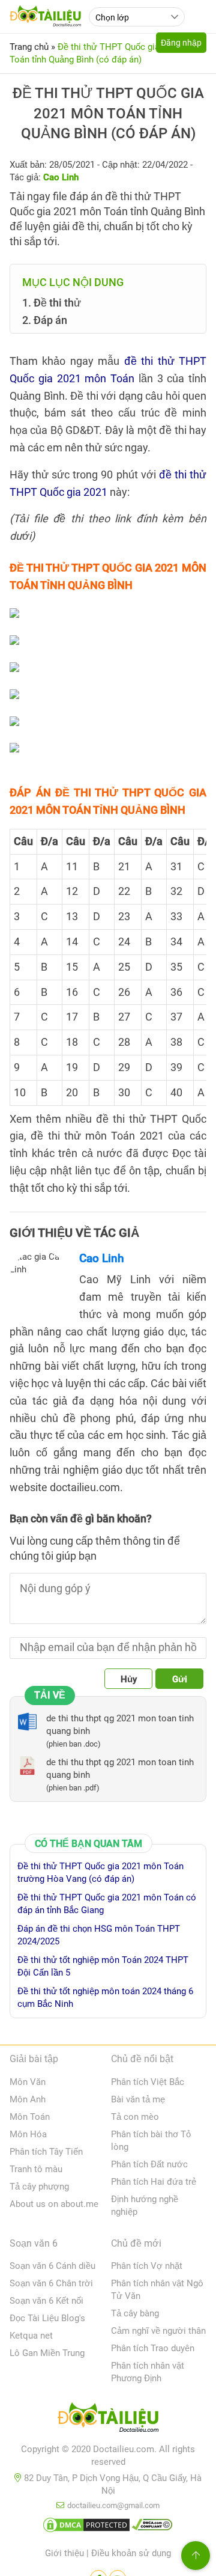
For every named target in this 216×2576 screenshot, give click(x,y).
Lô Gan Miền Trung (47, 2353)
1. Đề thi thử (52, 303)
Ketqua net (31, 2336)
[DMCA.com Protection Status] (86, 2527)
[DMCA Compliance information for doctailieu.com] (152, 2527)
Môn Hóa (28, 2134)
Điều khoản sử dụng (131, 2553)
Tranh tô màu (36, 2169)
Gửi (180, 1679)
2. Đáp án (45, 320)
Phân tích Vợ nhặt (147, 2266)
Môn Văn (28, 2082)
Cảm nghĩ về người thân (158, 2331)
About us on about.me (54, 2204)
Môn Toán (30, 2117)
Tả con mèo (135, 2117)
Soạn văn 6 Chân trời (51, 2283)
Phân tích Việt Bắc (148, 2082)
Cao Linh (102, 1258)
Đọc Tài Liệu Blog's (47, 2318)
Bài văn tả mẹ (138, 2099)
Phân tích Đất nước (149, 2164)
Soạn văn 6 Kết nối (46, 2301)
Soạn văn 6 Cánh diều (52, 2266)
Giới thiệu (64, 2553)
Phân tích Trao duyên (153, 2348)
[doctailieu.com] (108, 2420)
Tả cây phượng (39, 2187)
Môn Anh (28, 2099)
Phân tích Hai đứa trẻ (154, 2182)
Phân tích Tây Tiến (46, 2152)
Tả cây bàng (135, 2313)
